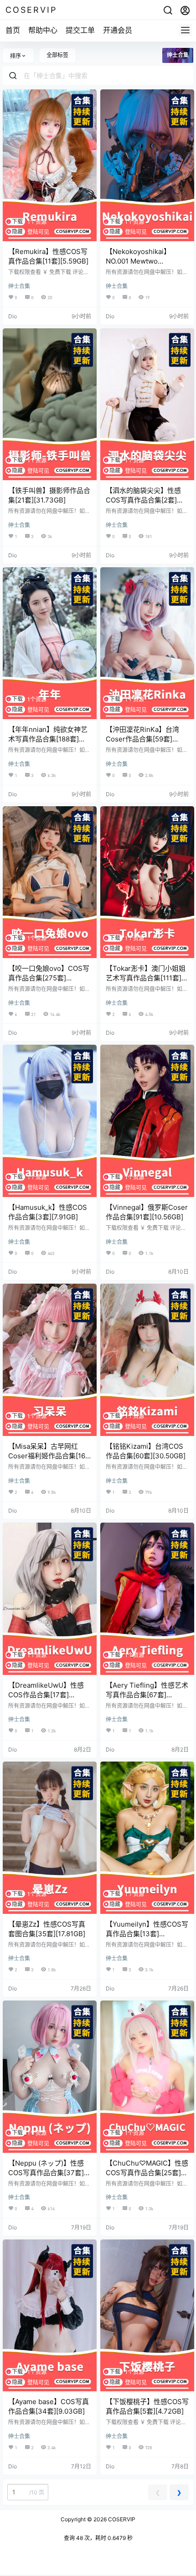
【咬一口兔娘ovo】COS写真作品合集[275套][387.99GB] (49, 978)
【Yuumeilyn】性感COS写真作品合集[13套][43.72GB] (147, 1934)
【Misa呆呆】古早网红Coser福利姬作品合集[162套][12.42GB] (49, 1456)
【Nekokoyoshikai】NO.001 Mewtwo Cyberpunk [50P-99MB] (144, 261)
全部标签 (57, 55)
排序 (15, 56)
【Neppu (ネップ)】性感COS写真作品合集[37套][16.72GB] (46, 2173)
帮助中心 (43, 30)
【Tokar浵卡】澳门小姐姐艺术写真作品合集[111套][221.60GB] (146, 978)
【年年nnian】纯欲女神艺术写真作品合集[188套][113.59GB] (48, 739)
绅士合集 (19, 286)
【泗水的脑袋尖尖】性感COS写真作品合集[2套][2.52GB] (143, 500)
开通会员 (118, 30)
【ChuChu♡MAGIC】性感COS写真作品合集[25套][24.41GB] (147, 2173)
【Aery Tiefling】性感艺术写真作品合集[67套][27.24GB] (147, 1695)
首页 (13, 30)
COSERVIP (121, 2519)
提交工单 (80, 30)
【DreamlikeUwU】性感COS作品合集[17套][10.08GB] (46, 1695)
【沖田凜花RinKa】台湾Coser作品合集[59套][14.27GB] (142, 739)
